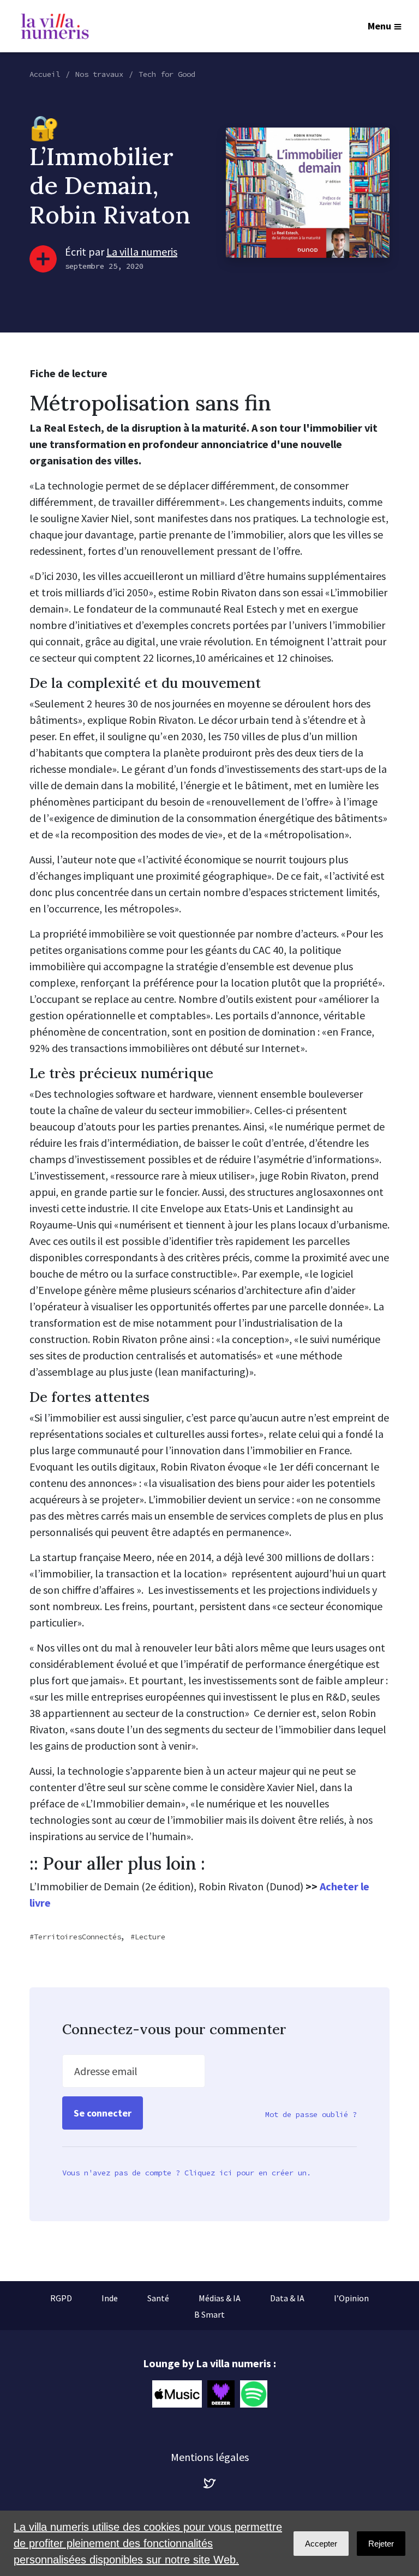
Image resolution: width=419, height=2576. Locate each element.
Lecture (150, 1937)
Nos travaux (99, 74)
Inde (110, 2298)
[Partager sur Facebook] (22, 2496)
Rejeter (381, 2544)
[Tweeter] (22, 2465)
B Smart (209, 2314)
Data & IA (287, 2298)
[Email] (22, 2434)
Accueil (45, 74)
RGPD (61, 2298)
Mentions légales (210, 2457)
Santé (158, 2298)
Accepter (321, 2544)
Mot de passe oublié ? (311, 2114)
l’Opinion (351, 2298)
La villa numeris (142, 252)
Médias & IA (220, 2298)
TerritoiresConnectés (77, 1937)
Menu (379, 26)
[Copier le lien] (22, 2403)
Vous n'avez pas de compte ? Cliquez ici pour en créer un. (187, 2173)
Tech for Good (167, 74)
